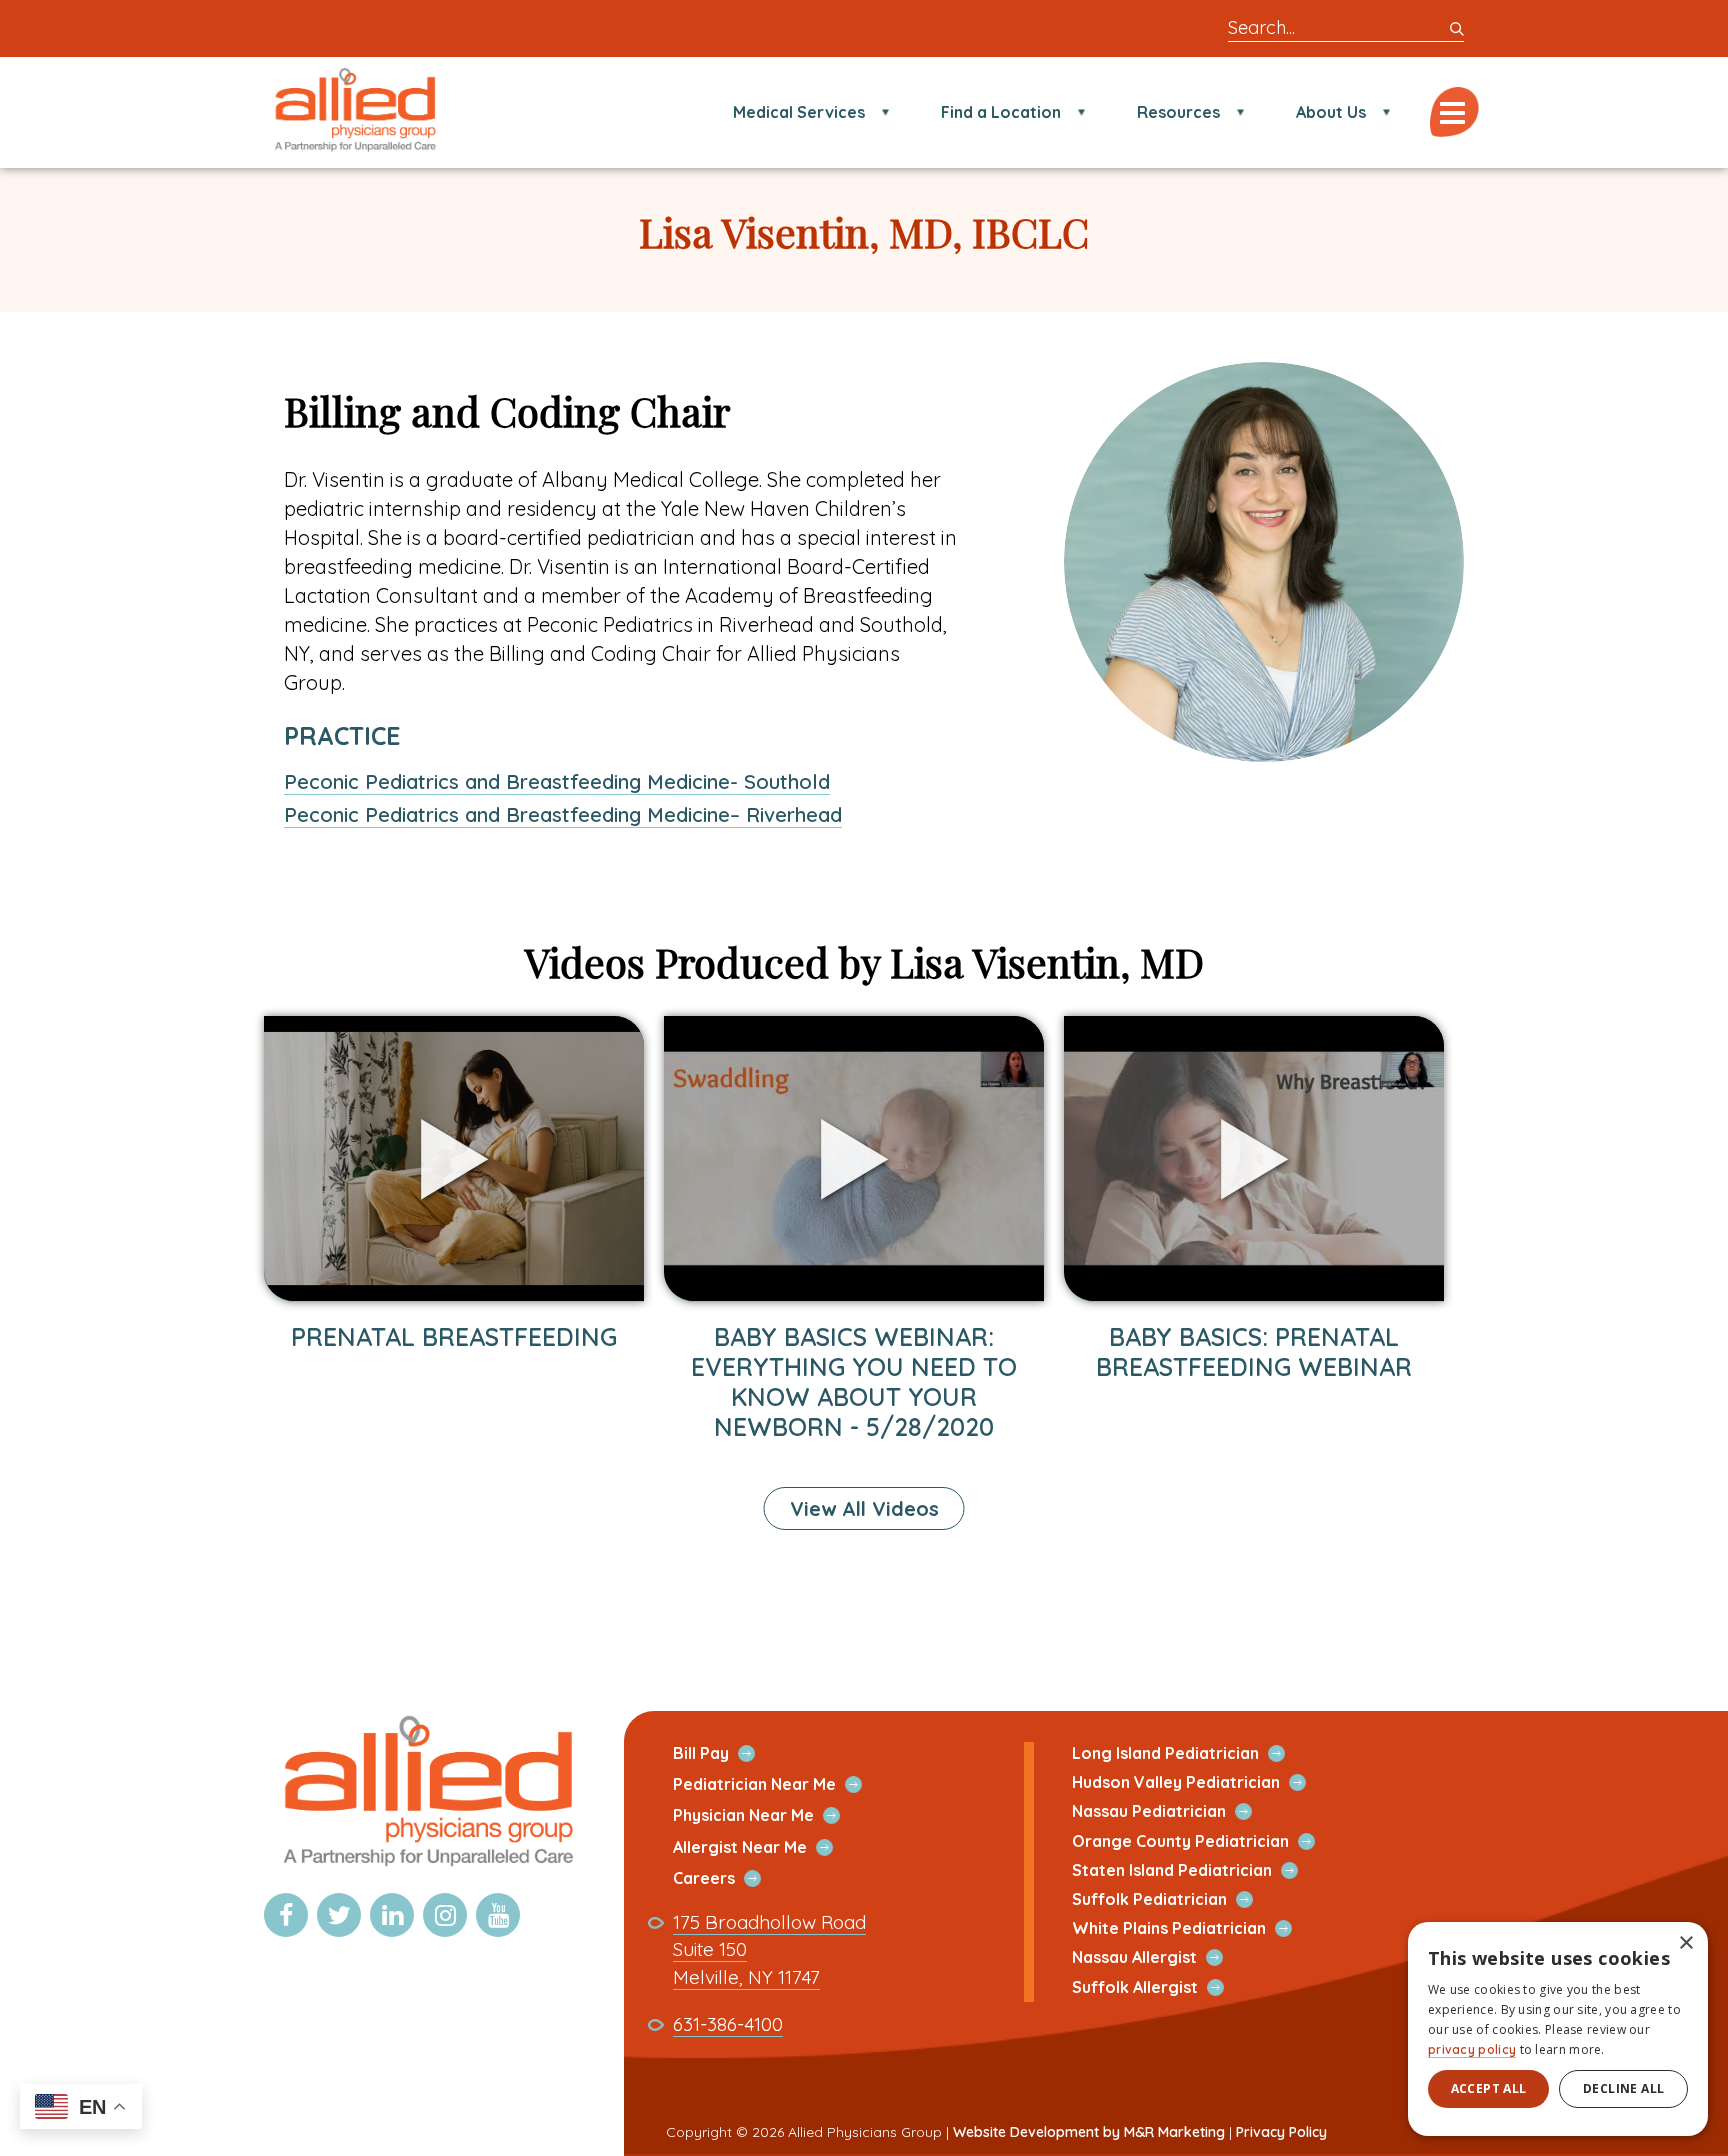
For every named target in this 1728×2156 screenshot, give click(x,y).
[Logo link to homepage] (426, 1868)
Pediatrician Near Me (778, 1784)
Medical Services (799, 112)
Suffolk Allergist (1158, 1987)
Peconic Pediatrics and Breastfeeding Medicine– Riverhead (563, 814)
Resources (1178, 112)
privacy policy (1472, 2049)
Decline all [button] (1623, 2088)
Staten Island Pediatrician (1195, 1870)
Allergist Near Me (763, 1847)
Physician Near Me (767, 1815)
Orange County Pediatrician (1204, 1841)
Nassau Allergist (1158, 1957)
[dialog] (1558, 2029)
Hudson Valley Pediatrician (1199, 1782)
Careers (727, 1878)
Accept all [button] (1489, 2088)
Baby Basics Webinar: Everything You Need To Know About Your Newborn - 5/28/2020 (854, 1381)
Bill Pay (724, 1753)
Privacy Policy (1281, 2132)
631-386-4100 (728, 2024)
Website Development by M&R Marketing (1089, 2132)
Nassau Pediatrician (1172, 1811)
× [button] (1685, 1943)
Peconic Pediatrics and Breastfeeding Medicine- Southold (557, 781)
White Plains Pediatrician (1192, 1928)
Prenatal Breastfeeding (454, 1336)
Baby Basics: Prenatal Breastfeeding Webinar (1254, 1351)
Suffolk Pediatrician (1173, 1899)
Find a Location (1001, 112)
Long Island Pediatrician (1189, 1753)
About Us (1331, 112)
